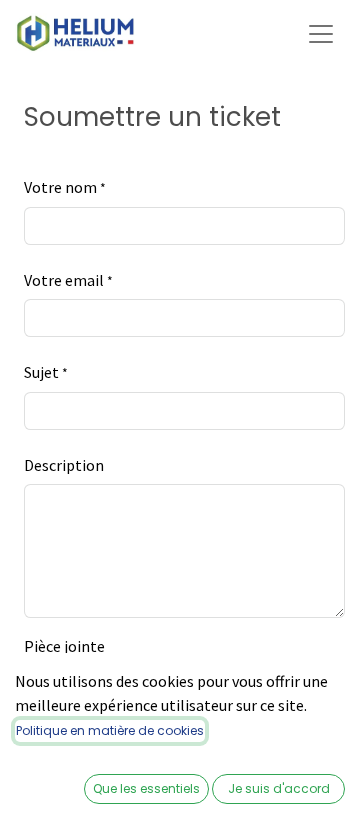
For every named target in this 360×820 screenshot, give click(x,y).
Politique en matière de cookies (110, 730)
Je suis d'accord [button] (279, 788)
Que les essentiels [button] (146, 788)
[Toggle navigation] (321, 33)
